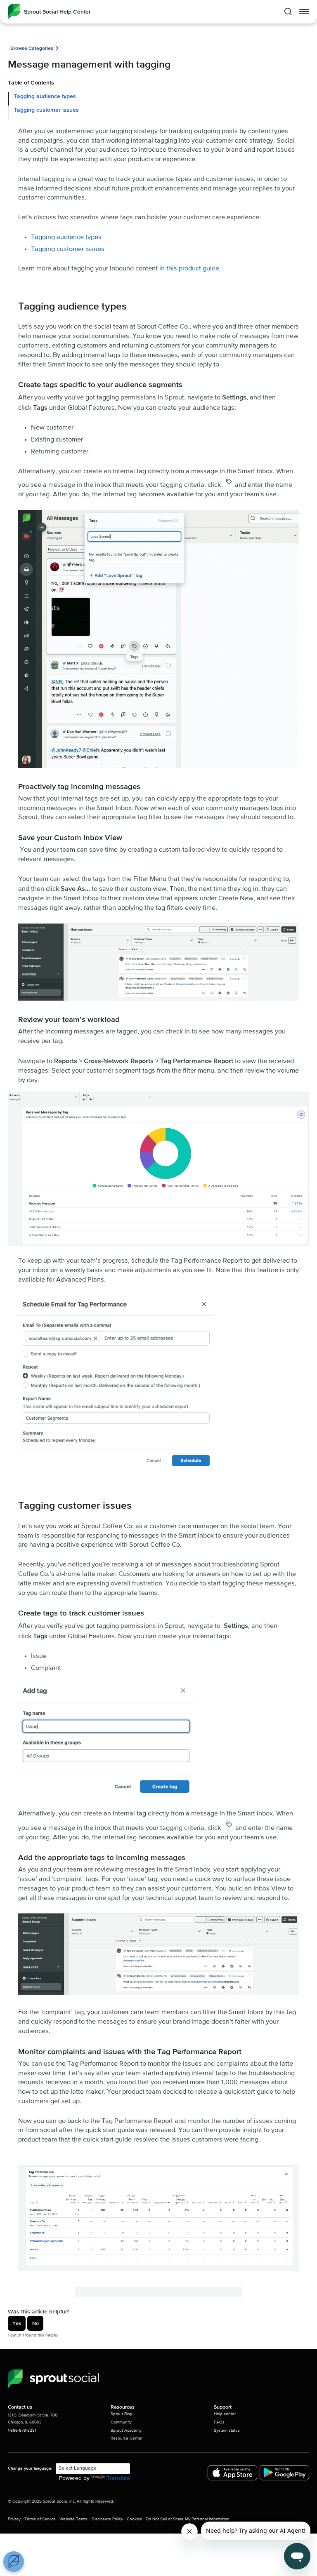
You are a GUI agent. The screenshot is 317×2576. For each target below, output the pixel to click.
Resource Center (127, 2438)
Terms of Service (40, 2519)
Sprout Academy (126, 2430)
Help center (225, 2414)
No (35, 2323)
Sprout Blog (122, 2414)
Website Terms (73, 2519)
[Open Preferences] (14, 2562)
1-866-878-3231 (22, 2430)
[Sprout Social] (53, 2379)
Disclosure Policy (107, 2519)
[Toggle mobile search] (288, 12)
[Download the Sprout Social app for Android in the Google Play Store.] (284, 2473)
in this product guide (189, 269)
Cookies (134, 2519)
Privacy (14, 2519)
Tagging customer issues (46, 110)
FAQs (219, 2422)
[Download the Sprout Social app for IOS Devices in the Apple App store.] (232, 2473)
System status (227, 2430)
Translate (118, 2478)
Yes (17, 2323)
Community (121, 2422)
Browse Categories (32, 48)
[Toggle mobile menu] (304, 12)
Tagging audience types (45, 96)
